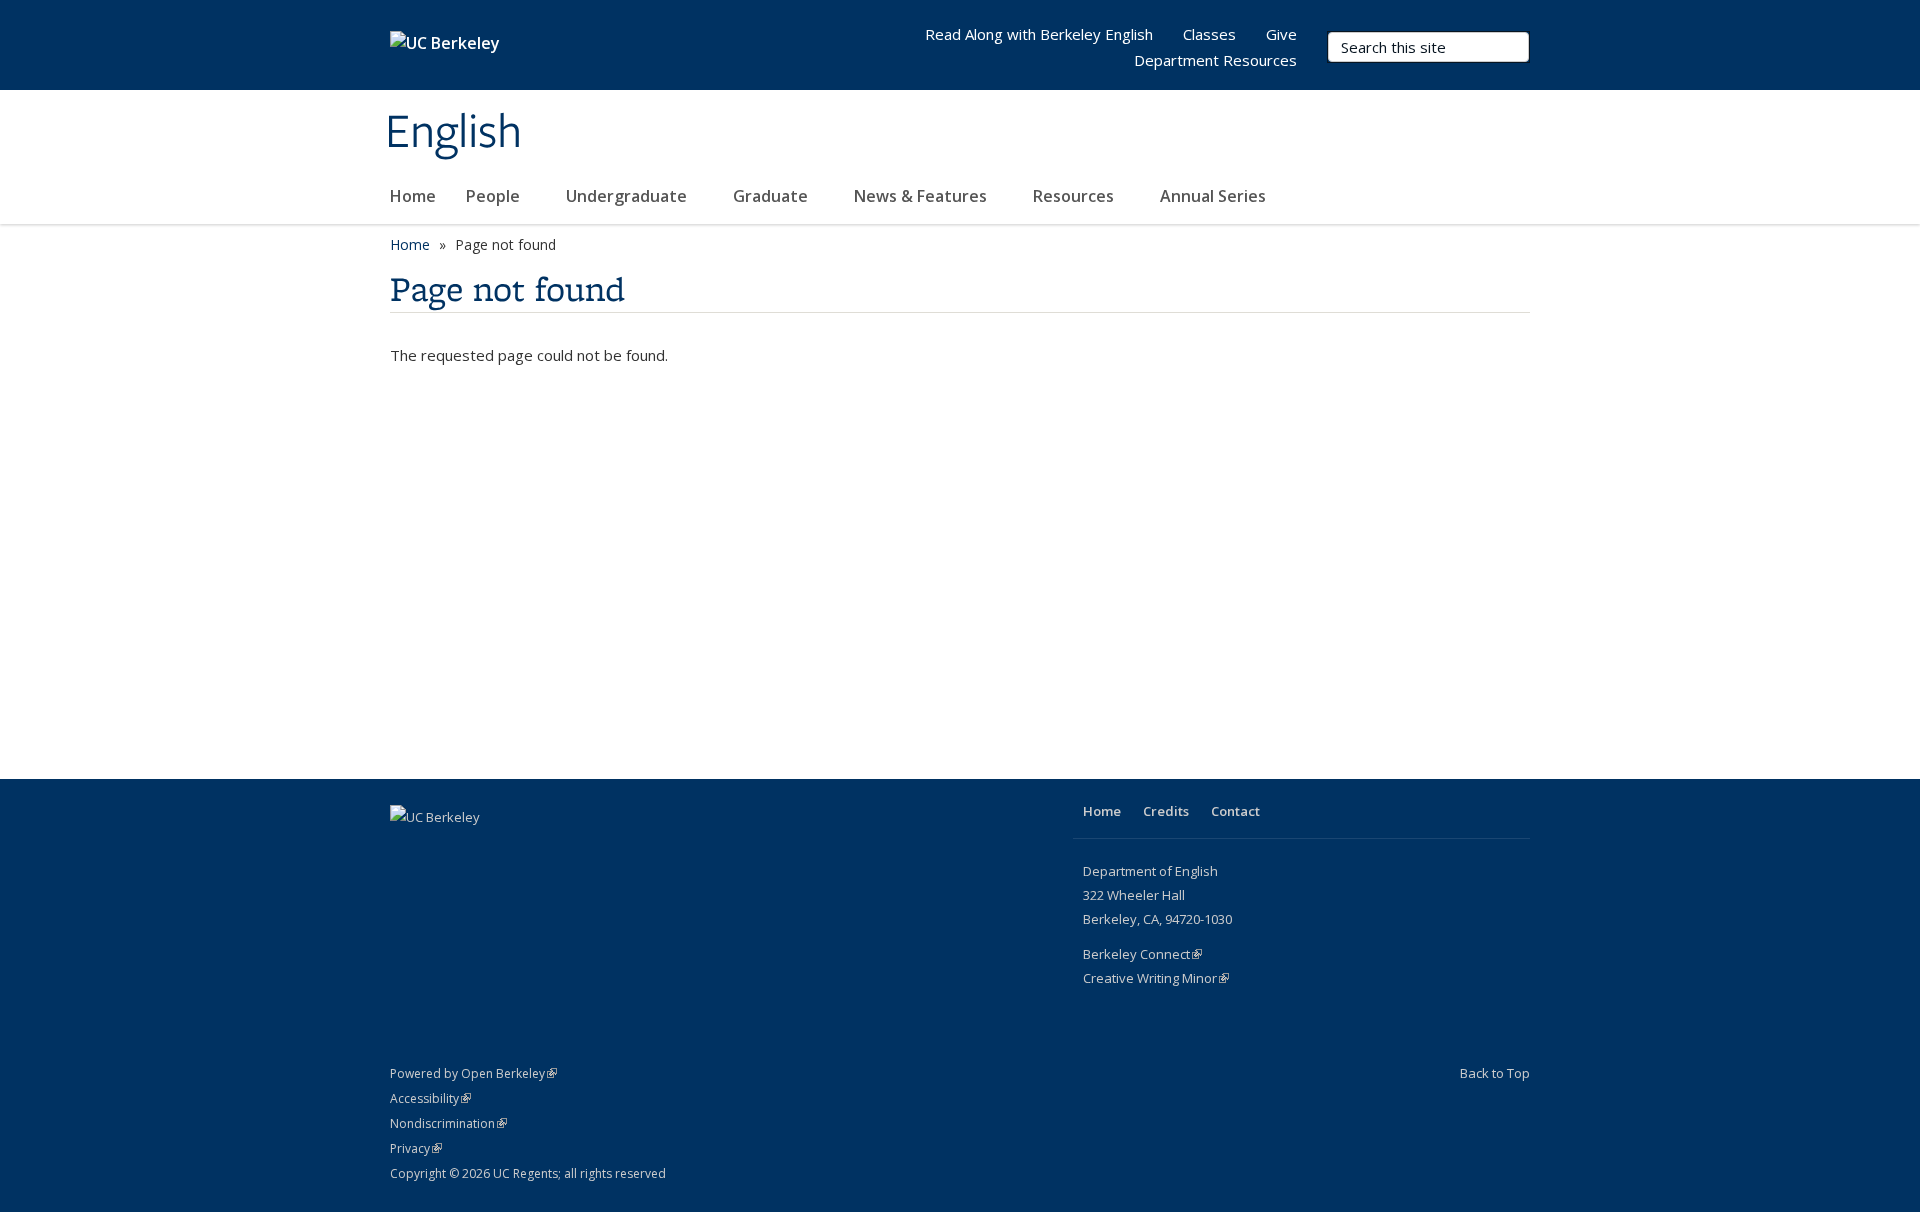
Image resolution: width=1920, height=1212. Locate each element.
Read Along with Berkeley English (1039, 34)
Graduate (772, 196)
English (453, 133)
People (495, 196)
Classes (1209, 34)
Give (1281, 34)
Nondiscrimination (448, 1123)
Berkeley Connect (1142, 954)
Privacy (416, 1148)
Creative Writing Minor (1156, 978)
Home (413, 196)
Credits (1166, 811)
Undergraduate (628, 196)
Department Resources (1215, 60)
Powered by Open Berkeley (473, 1073)
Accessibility (430, 1098)
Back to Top (1495, 1073)
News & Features (922, 196)
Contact (1235, 811)
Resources (1075, 196)
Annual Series (1215, 196)
